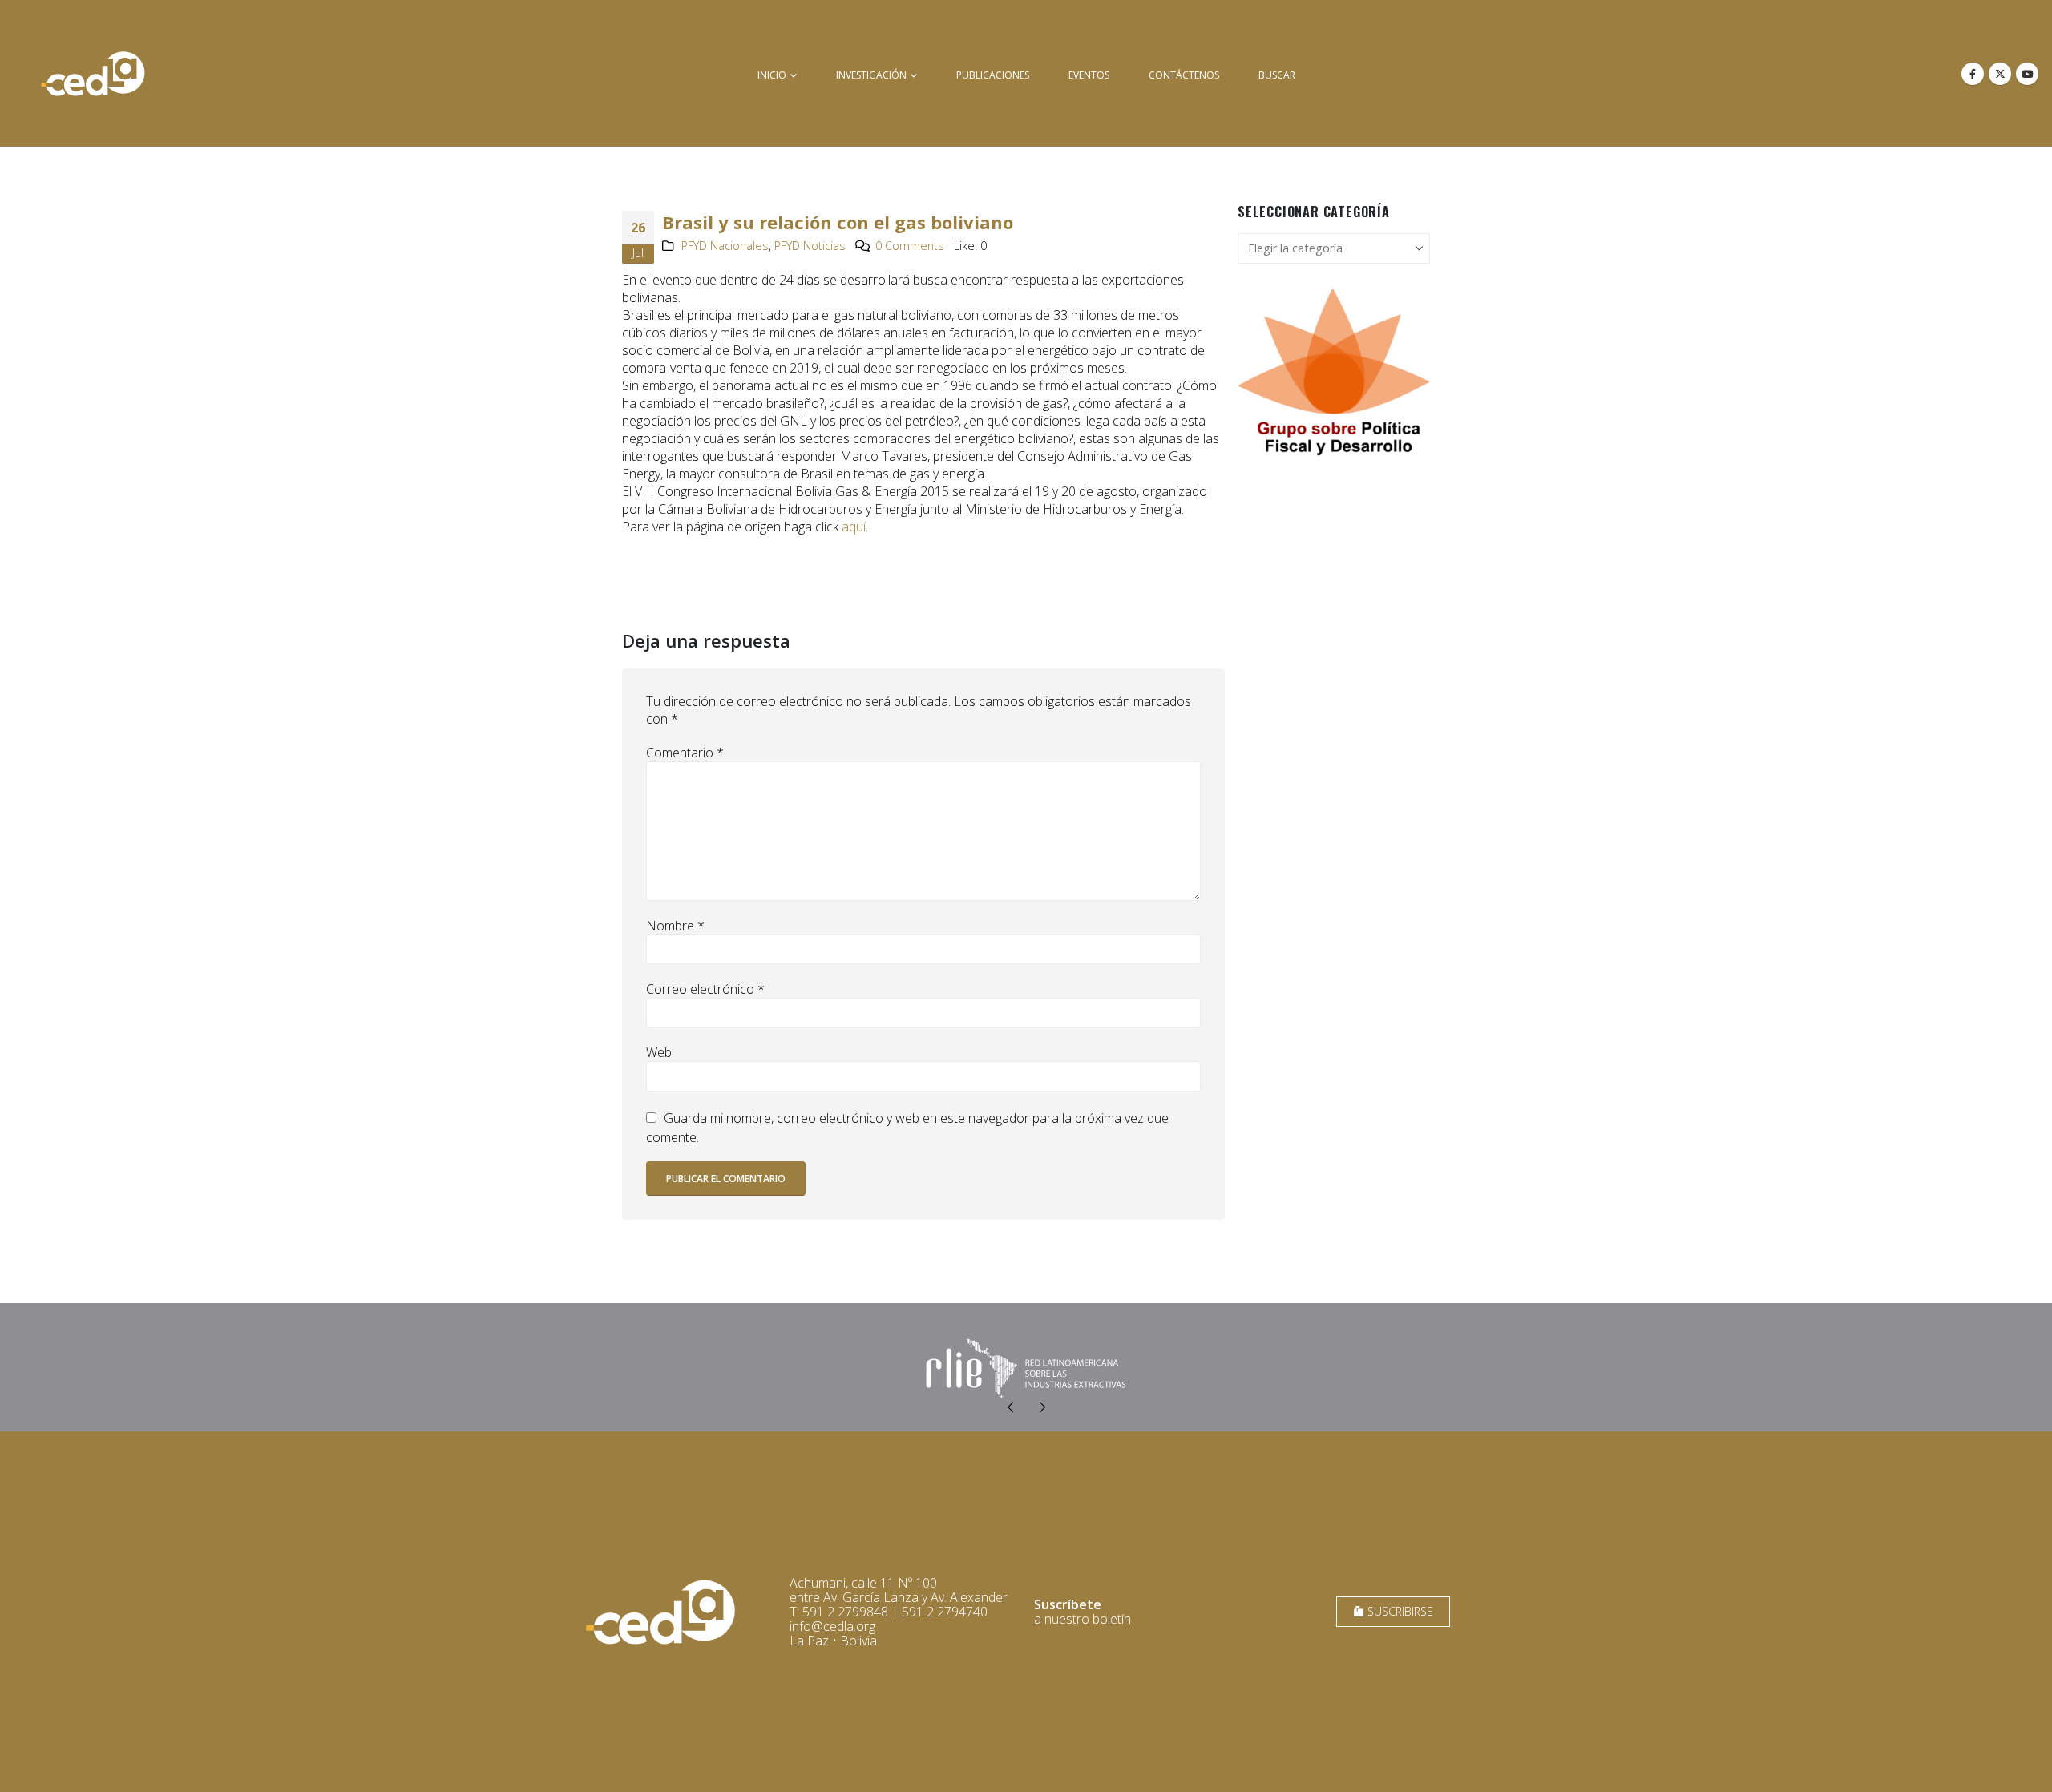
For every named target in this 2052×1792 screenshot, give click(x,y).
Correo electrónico (705, 989)
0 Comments (910, 246)
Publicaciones (993, 75)
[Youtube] (2027, 74)
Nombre (675, 926)
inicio (772, 75)
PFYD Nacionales (725, 246)
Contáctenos (1184, 75)
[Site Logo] (93, 73)
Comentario (685, 753)
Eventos (1089, 75)
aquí (854, 527)
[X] (2000, 74)
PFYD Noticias (810, 246)
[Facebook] (1973, 74)
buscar (1277, 75)
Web (659, 1052)
